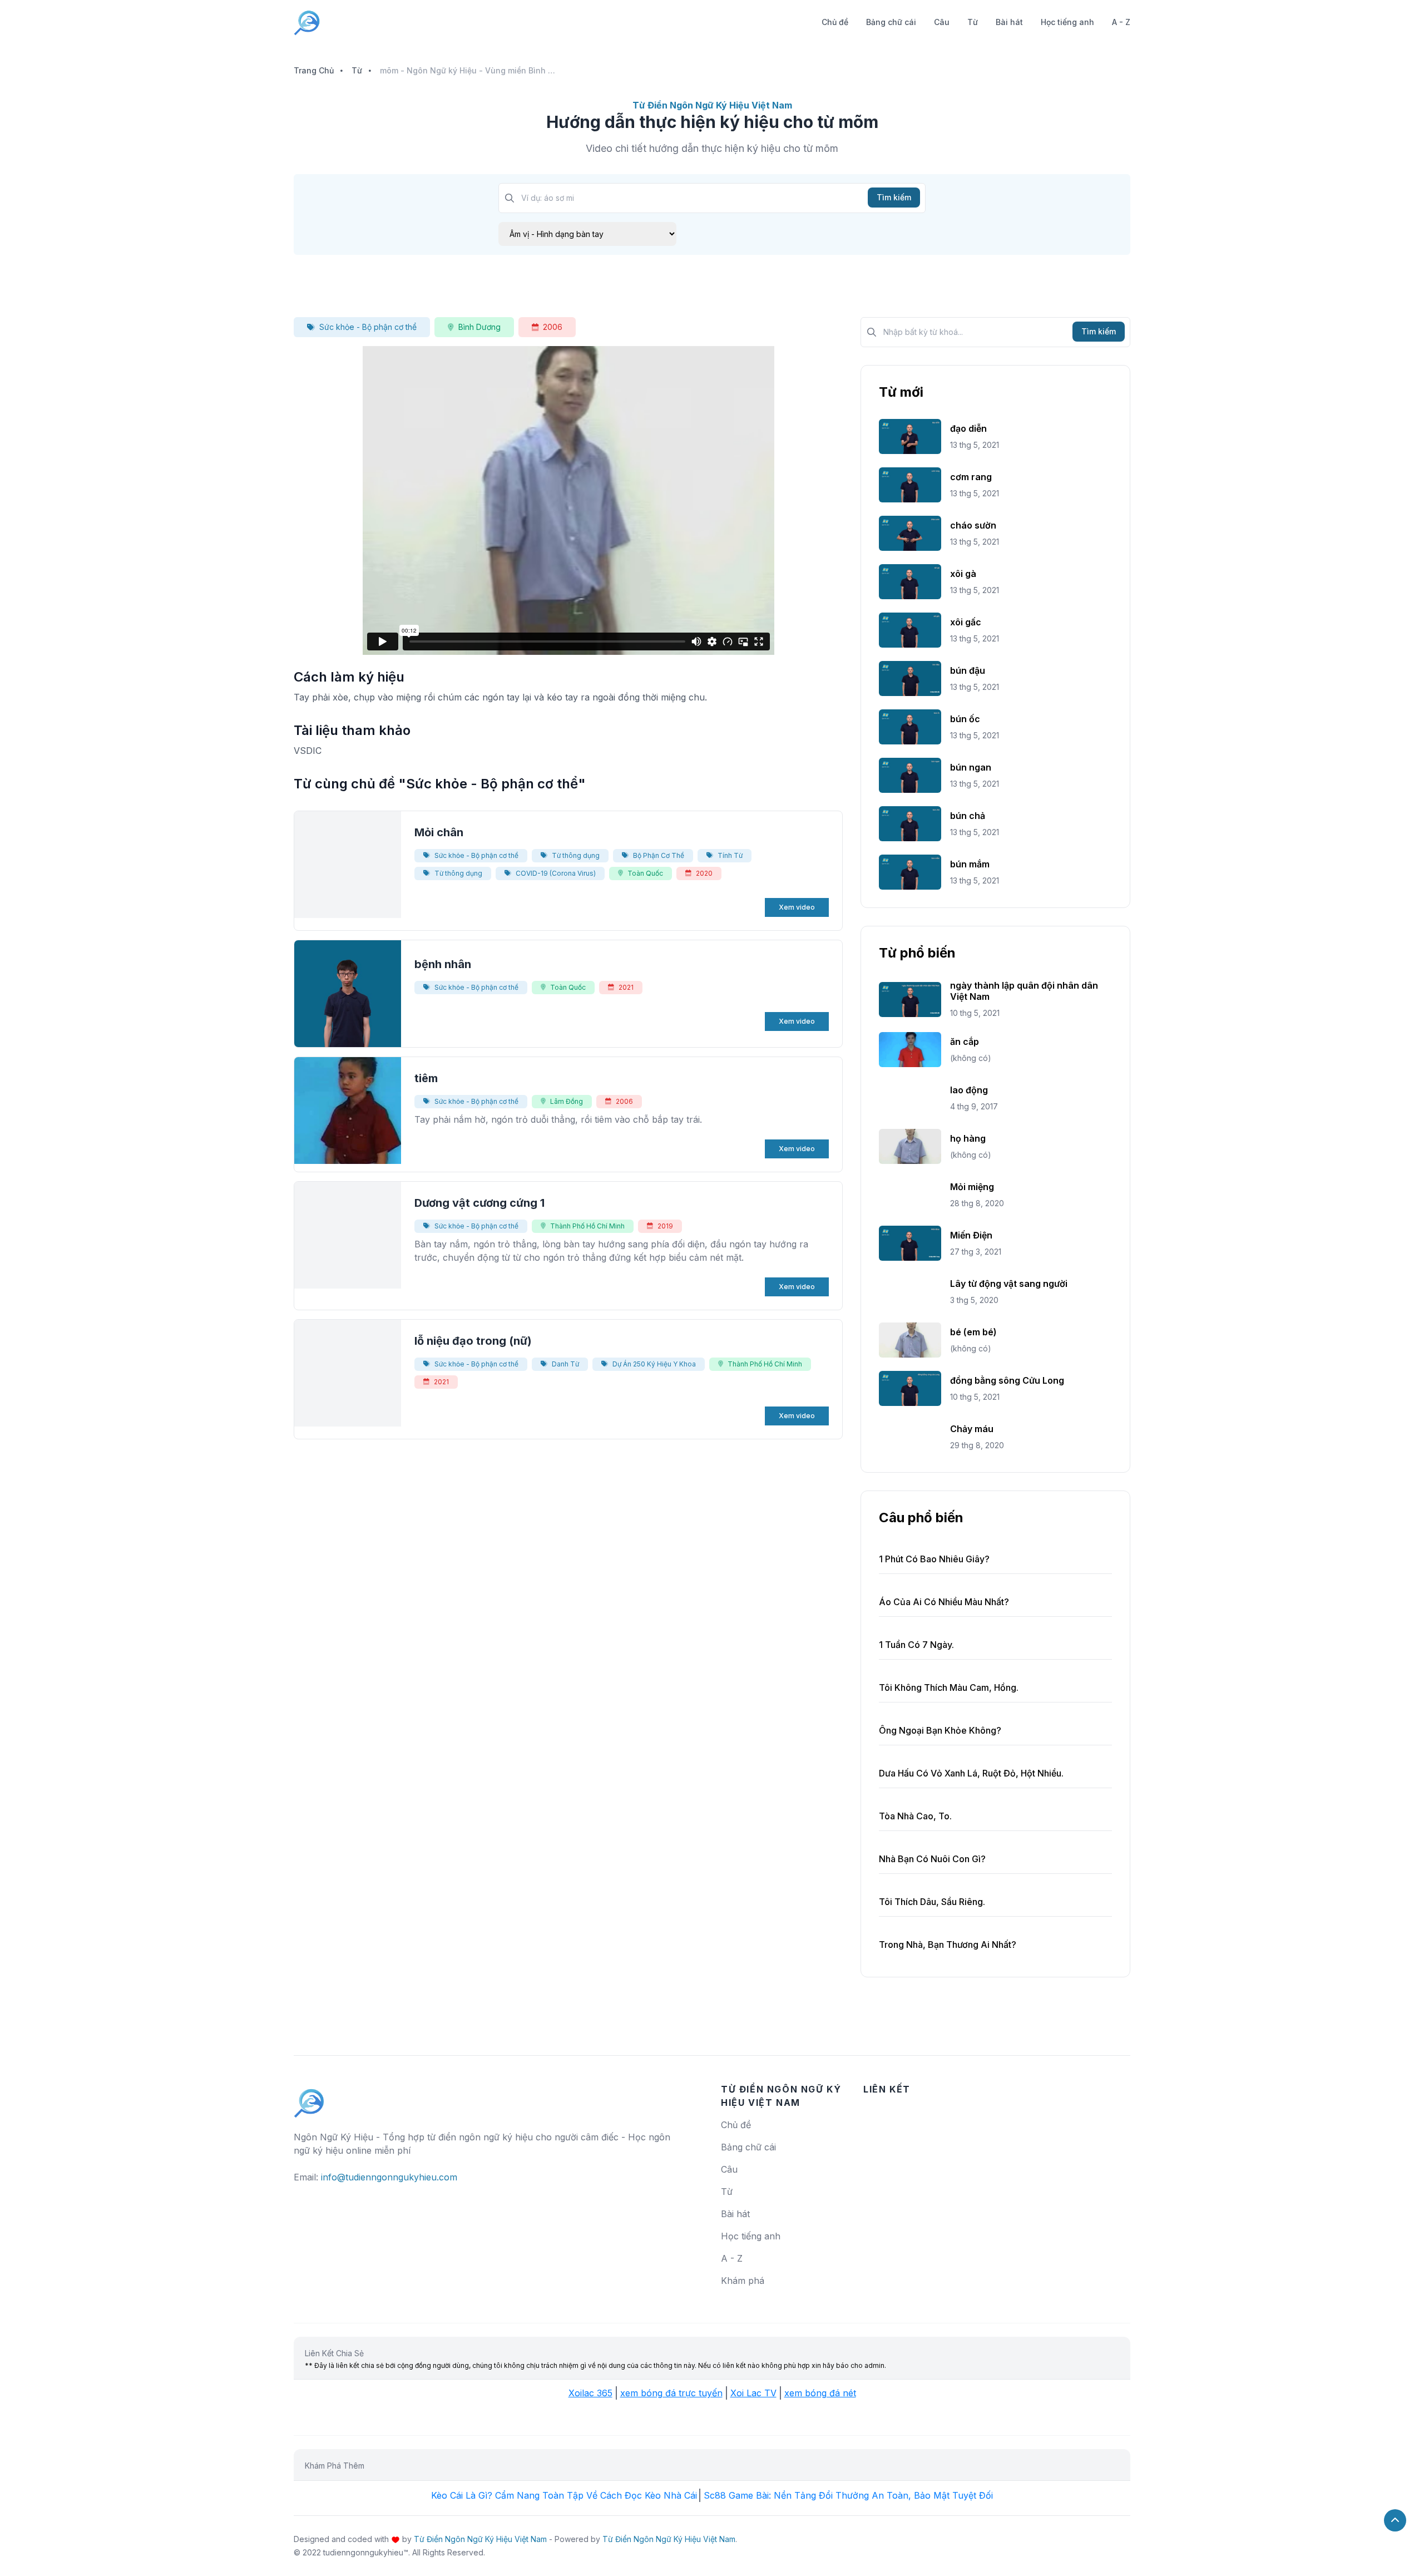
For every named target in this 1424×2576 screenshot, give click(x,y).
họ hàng (968, 1138)
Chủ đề (835, 22)
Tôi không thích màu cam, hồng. (949, 1687)
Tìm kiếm (894, 197)
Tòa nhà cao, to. (915, 1816)
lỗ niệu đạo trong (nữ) (473, 1341)
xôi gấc (966, 622)
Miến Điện (971, 1235)
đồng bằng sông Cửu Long (1007, 1380)
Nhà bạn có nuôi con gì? (932, 1859)
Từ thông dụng (576, 855)
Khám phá (743, 2281)
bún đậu (968, 670)
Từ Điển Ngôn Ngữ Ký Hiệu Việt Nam (480, 2539)
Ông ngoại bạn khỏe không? (940, 1730)
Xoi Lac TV (753, 2393)
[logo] (309, 2098)
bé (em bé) (973, 1332)
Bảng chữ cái (891, 22)
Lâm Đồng (567, 1101)
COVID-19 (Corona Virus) (556, 873)
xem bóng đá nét (820, 2393)
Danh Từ (565, 1364)
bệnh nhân (443, 964)
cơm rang (971, 477)
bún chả (968, 816)
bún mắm (970, 864)
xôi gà (963, 574)
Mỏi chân (439, 832)
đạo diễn (968, 428)
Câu (942, 22)
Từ (973, 22)
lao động (969, 1090)
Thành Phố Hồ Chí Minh (587, 1226)
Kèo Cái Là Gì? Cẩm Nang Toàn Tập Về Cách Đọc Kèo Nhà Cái (564, 2495)
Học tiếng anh (1067, 22)
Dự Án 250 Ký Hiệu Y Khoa (654, 1364)
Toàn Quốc (645, 873)
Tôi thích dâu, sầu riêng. (932, 1902)
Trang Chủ (314, 70)
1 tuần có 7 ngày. (916, 1645)
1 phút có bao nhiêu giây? (934, 1559)
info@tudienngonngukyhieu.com (389, 2177)
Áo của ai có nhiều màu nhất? (944, 1602)
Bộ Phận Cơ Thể (659, 855)
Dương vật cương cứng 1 (479, 1203)
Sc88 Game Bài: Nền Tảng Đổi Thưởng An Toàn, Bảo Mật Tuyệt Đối (848, 2495)
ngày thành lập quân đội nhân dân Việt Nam (1024, 991)
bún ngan (971, 767)
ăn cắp (965, 1042)
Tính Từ (730, 855)
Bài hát (1009, 22)
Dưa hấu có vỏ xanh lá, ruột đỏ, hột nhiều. (971, 1773)
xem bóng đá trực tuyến (671, 2393)
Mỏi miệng (972, 1187)
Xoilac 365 (590, 2393)
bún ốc (965, 719)
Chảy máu (972, 1429)
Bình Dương (479, 327)
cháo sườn (973, 525)
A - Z (1121, 22)
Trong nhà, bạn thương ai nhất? (948, 1945)
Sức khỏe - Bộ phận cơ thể (368, 327)
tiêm (426, 1078)
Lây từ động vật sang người (1009, 1284)
